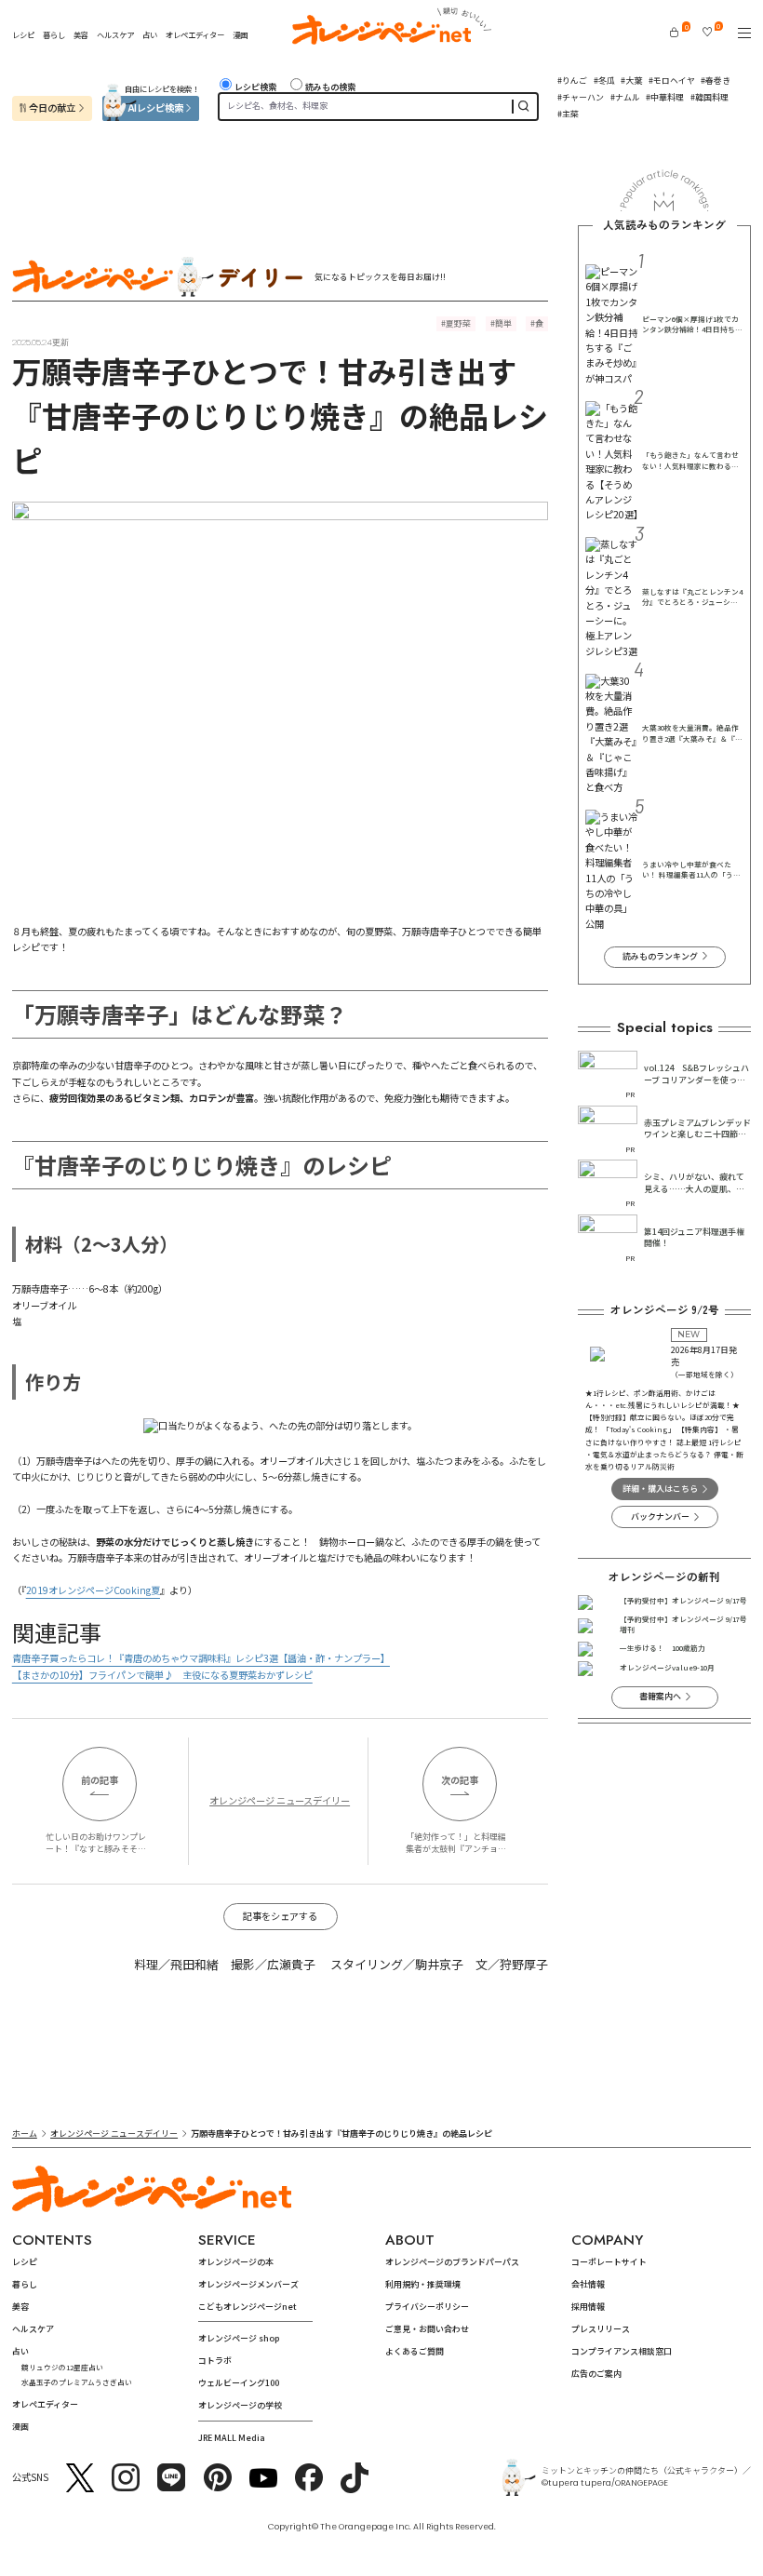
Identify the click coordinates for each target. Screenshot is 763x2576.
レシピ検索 (255, 87)
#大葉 (631, 80)
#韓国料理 (709, 97)
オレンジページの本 (236, 2262)
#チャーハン (581, 97)
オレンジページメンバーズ (248, 2284)
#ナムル (625, 97)
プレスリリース (601, 2329)
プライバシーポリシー (427, 2307)
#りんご (572, 80)
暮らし (54, 34)
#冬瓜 (604, 80)
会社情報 (588, 2284)
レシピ (23, 34)
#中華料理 (665, 97)
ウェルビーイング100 (239, 2383)
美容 (81, 34)
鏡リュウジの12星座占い (62, 2367)
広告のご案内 (596, 2374)
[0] (674, 32)
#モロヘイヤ (672, 80)
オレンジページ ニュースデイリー (280, 1800)
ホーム (25, 2133)
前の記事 (100, 1780)
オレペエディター (195, 34)
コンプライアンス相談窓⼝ (622, 2351)
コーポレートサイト (609, 2262)
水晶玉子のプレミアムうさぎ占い (77, 2382)
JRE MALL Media (232, 2438)
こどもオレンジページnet (248, 2307)
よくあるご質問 (415, 2351)
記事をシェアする (280, 1916)
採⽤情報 (588, 2307)
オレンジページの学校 (240, 2405)
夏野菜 (458, 323)
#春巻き (716, 80)
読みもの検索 (330, 87)
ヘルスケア (115, 34)
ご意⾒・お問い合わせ (427, 2329)
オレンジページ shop (239, 2338)
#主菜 (568, 114)
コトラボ (215, 2361)
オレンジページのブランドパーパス (452, 2262)
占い (150, 34)
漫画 (240, 34)
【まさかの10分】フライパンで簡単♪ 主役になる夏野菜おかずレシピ (162, 1675)
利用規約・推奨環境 (423, 2284)
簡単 (503, 323)
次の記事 (460, 1780)
